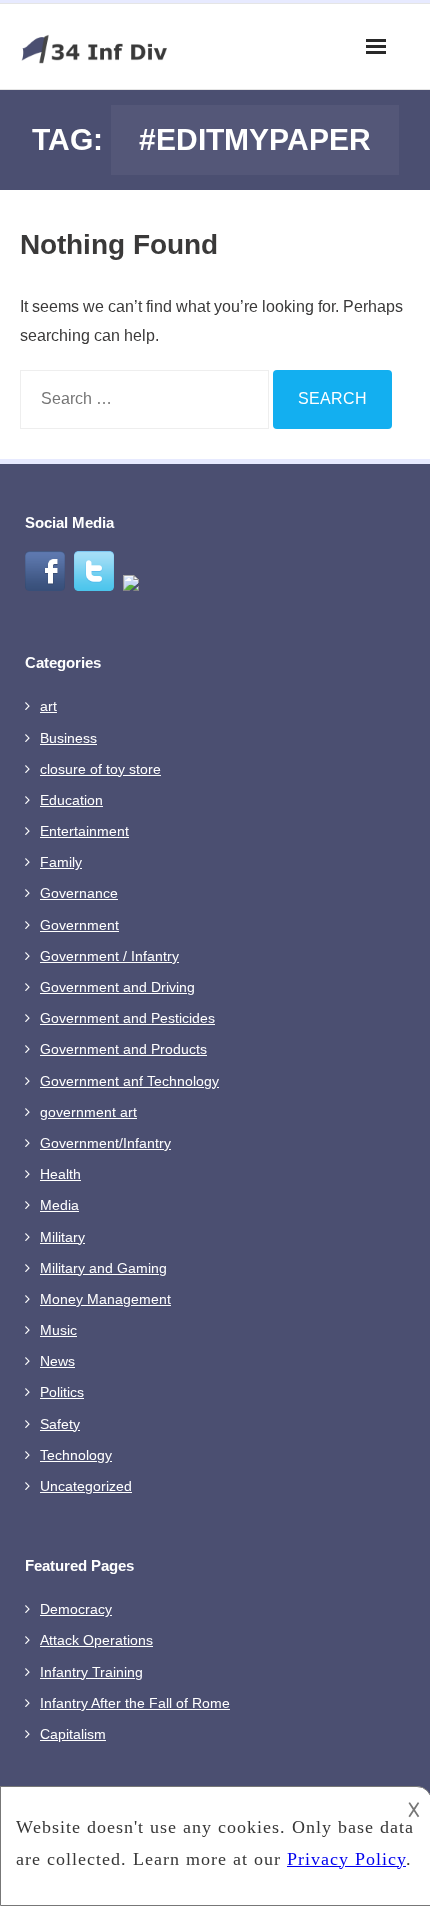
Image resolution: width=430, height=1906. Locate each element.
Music (58, 1330)
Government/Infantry (105, 1143)
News (57, 1361)
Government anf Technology (129, 1081)
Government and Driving (117, 987)
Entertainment (84, 831)
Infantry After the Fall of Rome (135, 1703)
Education (71, 800)
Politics (62, 1392)
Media (59, 1205)
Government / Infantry (109, 956)
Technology (76, 1455)
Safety (60, 1424)
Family (61, 862)
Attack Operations (96, 1640)
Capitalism (73, 1734)
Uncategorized (86, 1486)
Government (79, 925)
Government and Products (123, 1049)
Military (62, 1237)
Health (60, 1174)
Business (68, 738)
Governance (79, 893)
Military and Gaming (103, 1268)
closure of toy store (100, 769)
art (48, 706)
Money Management (105, 1299)
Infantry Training (91, 1672)
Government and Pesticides (127, 1018)
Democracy (76, 1609)
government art (88, 1112)
